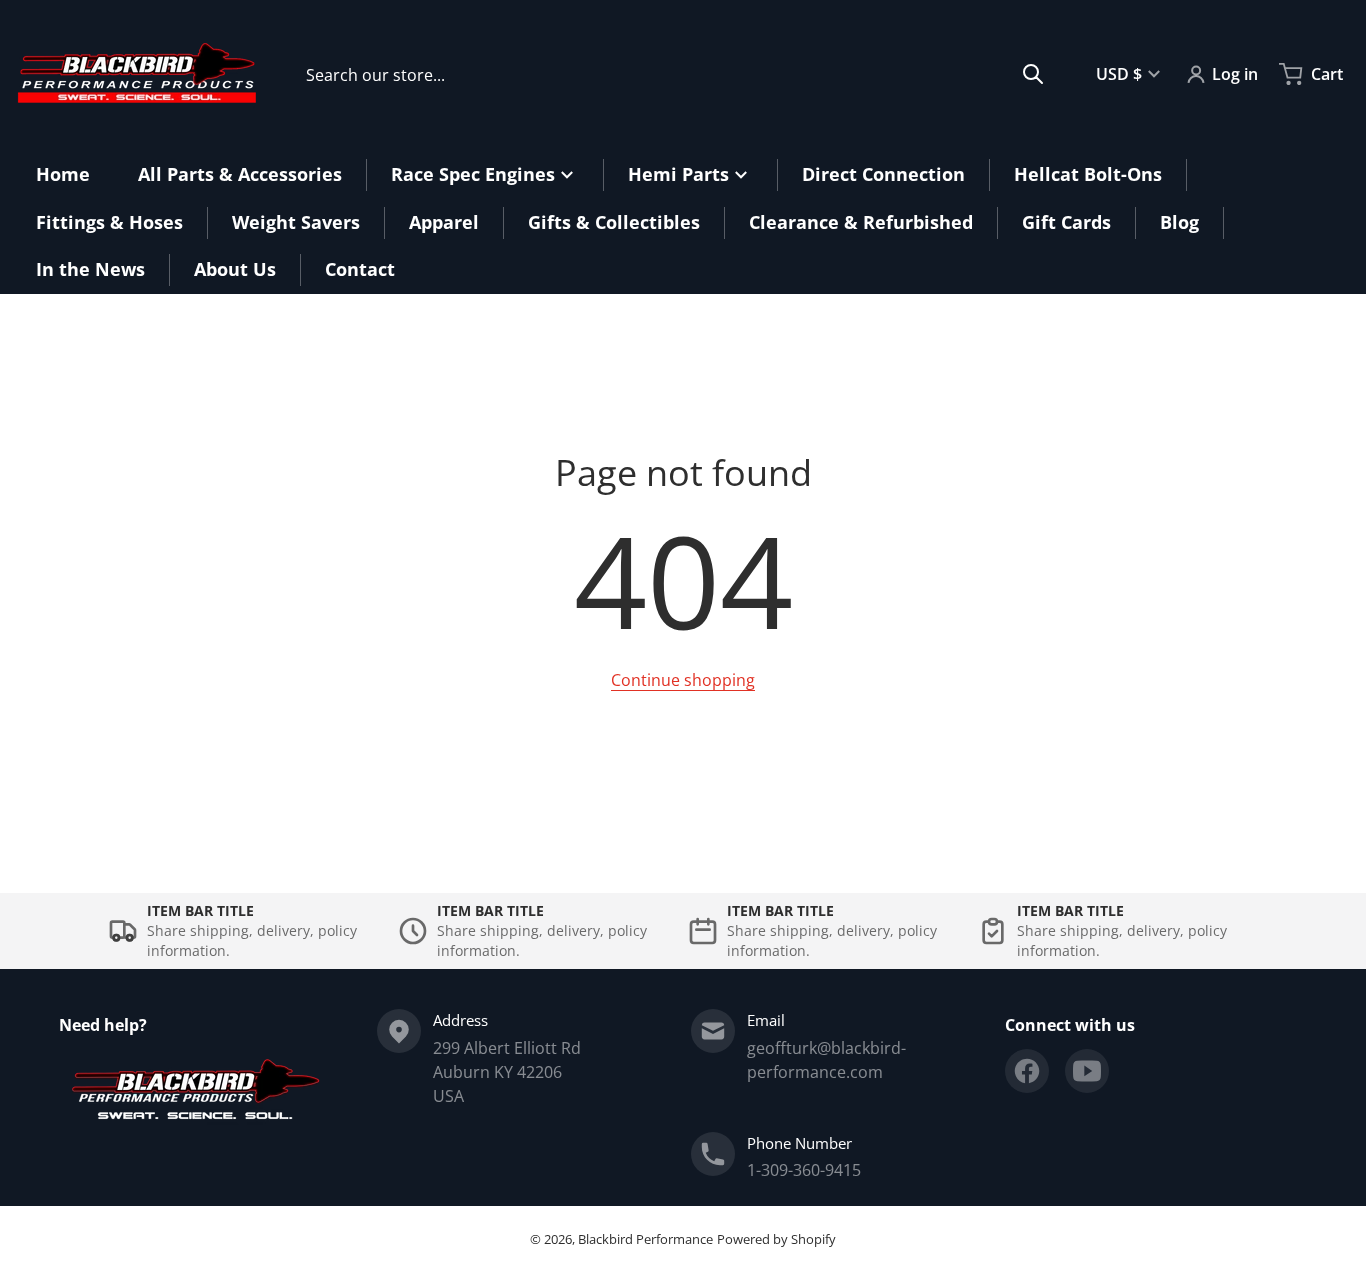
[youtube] (1087, 1071)
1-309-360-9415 (804, 1170)
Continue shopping (683, 680)
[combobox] (675, 74)
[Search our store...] (1033, 74)
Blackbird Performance (645, 1239)
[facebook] (1027, 1071)
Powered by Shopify (776, 1239)
